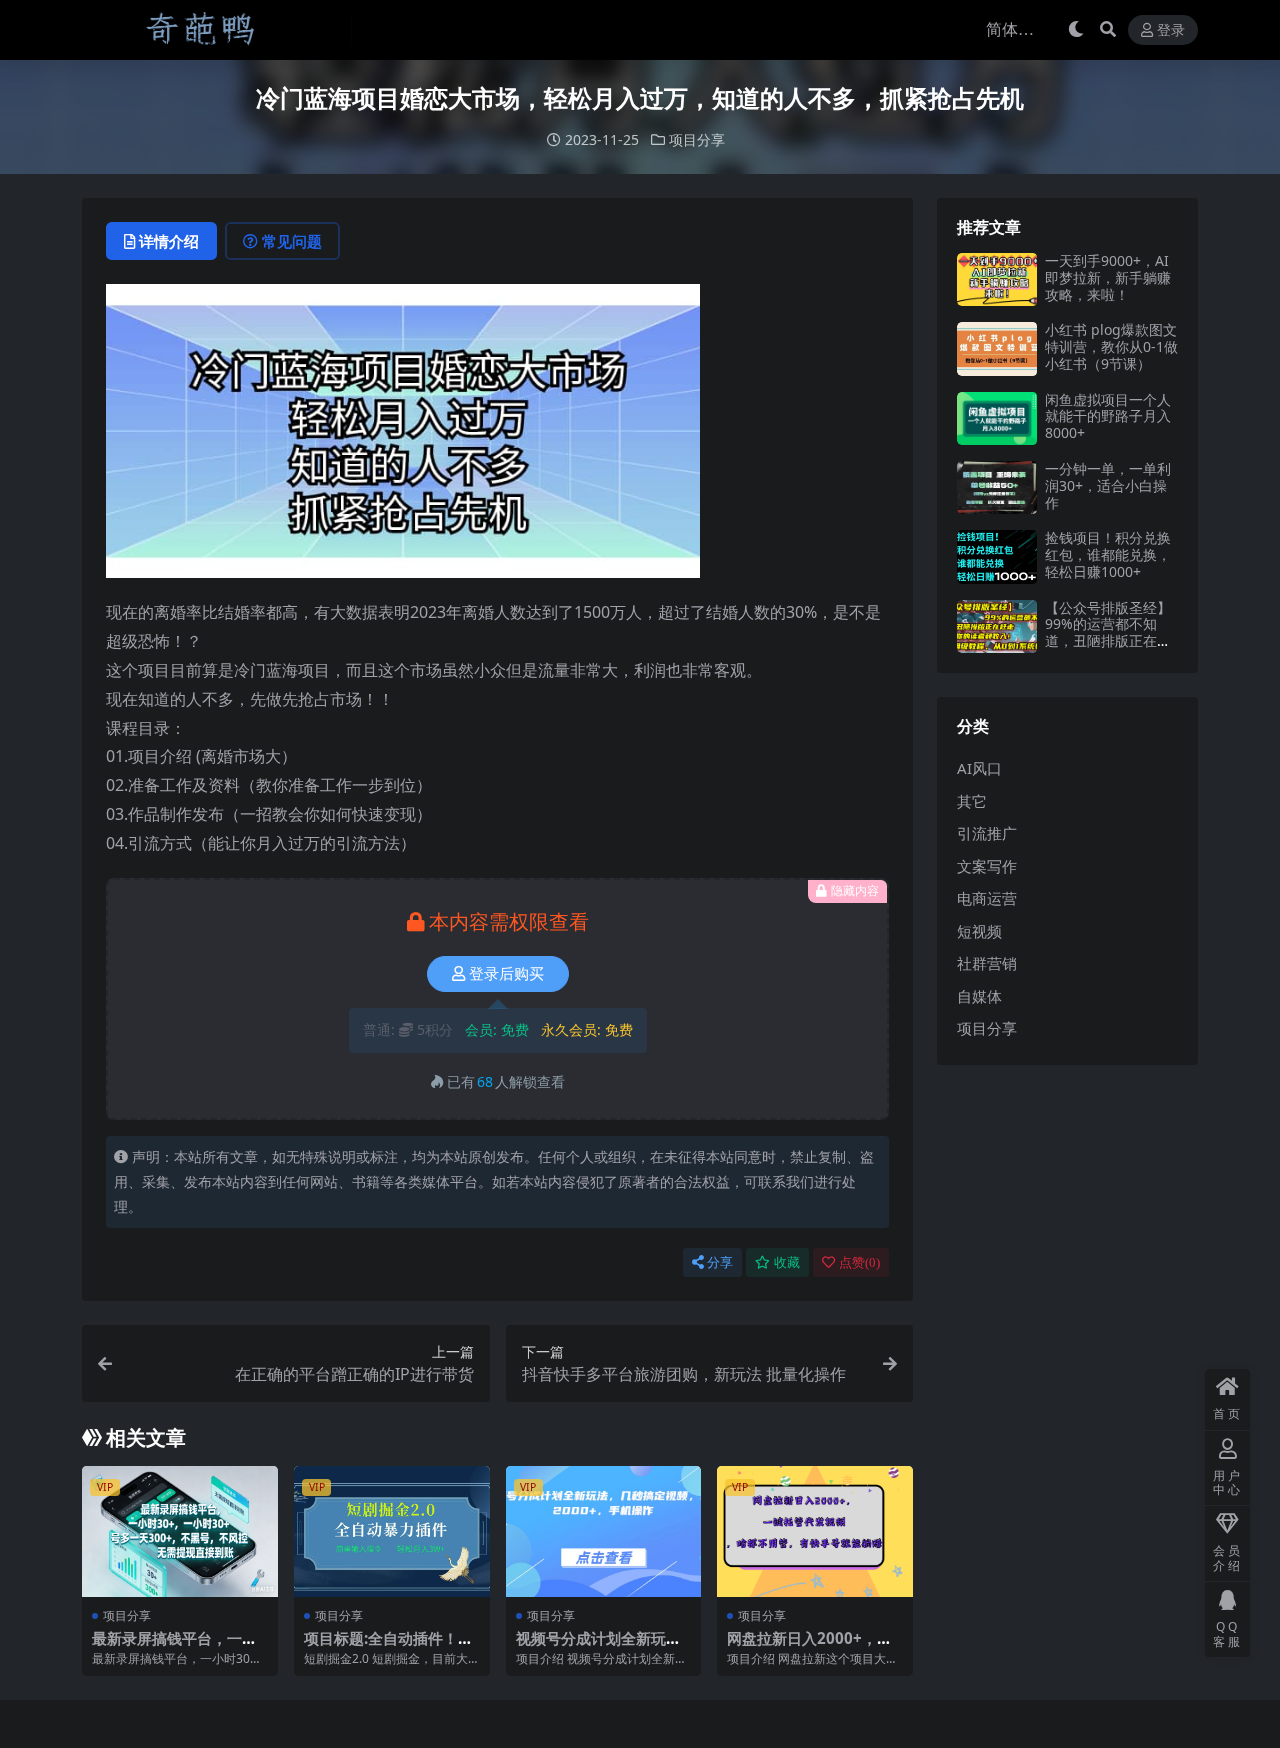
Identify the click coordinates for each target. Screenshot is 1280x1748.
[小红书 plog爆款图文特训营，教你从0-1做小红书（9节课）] (997, 348)
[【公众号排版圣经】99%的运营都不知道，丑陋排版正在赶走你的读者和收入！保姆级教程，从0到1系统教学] (997, 626)
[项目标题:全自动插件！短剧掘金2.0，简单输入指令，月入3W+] (392, 1531)
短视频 (979, 931)
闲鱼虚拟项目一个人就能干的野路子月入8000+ (1108, 416)
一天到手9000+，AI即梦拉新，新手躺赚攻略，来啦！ (1108, 277)
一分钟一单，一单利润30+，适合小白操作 (1108, 485)
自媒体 (979, 996)
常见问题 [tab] (292, 241)
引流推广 (987, 833)
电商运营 (987, 898)
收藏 (787, 1262)
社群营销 (987, 963)
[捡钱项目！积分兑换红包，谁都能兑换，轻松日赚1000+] (997, 556)
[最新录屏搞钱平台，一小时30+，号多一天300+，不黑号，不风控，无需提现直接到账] (180, 1531)
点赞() (859, 1262)
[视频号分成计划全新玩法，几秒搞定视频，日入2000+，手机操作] (604, 1531)
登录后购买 (506, 974)
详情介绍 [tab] (169, 241)
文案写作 (987, 866)
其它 (972, 801)
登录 (1171, 30)
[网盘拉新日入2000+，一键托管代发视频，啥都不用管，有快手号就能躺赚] (815, 1531)
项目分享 (697, 139)
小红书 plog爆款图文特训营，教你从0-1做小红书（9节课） (1111, 346)
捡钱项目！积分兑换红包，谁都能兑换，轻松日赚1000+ (1108, 554)
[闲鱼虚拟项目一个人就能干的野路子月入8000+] (997, 418)
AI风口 (979, 768)
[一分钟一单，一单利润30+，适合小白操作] (997, 487)
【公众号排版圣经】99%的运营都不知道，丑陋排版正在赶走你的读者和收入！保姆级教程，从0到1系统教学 (1109, 649)
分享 (720, 1262)
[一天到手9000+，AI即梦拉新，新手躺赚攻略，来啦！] (997, 279)
